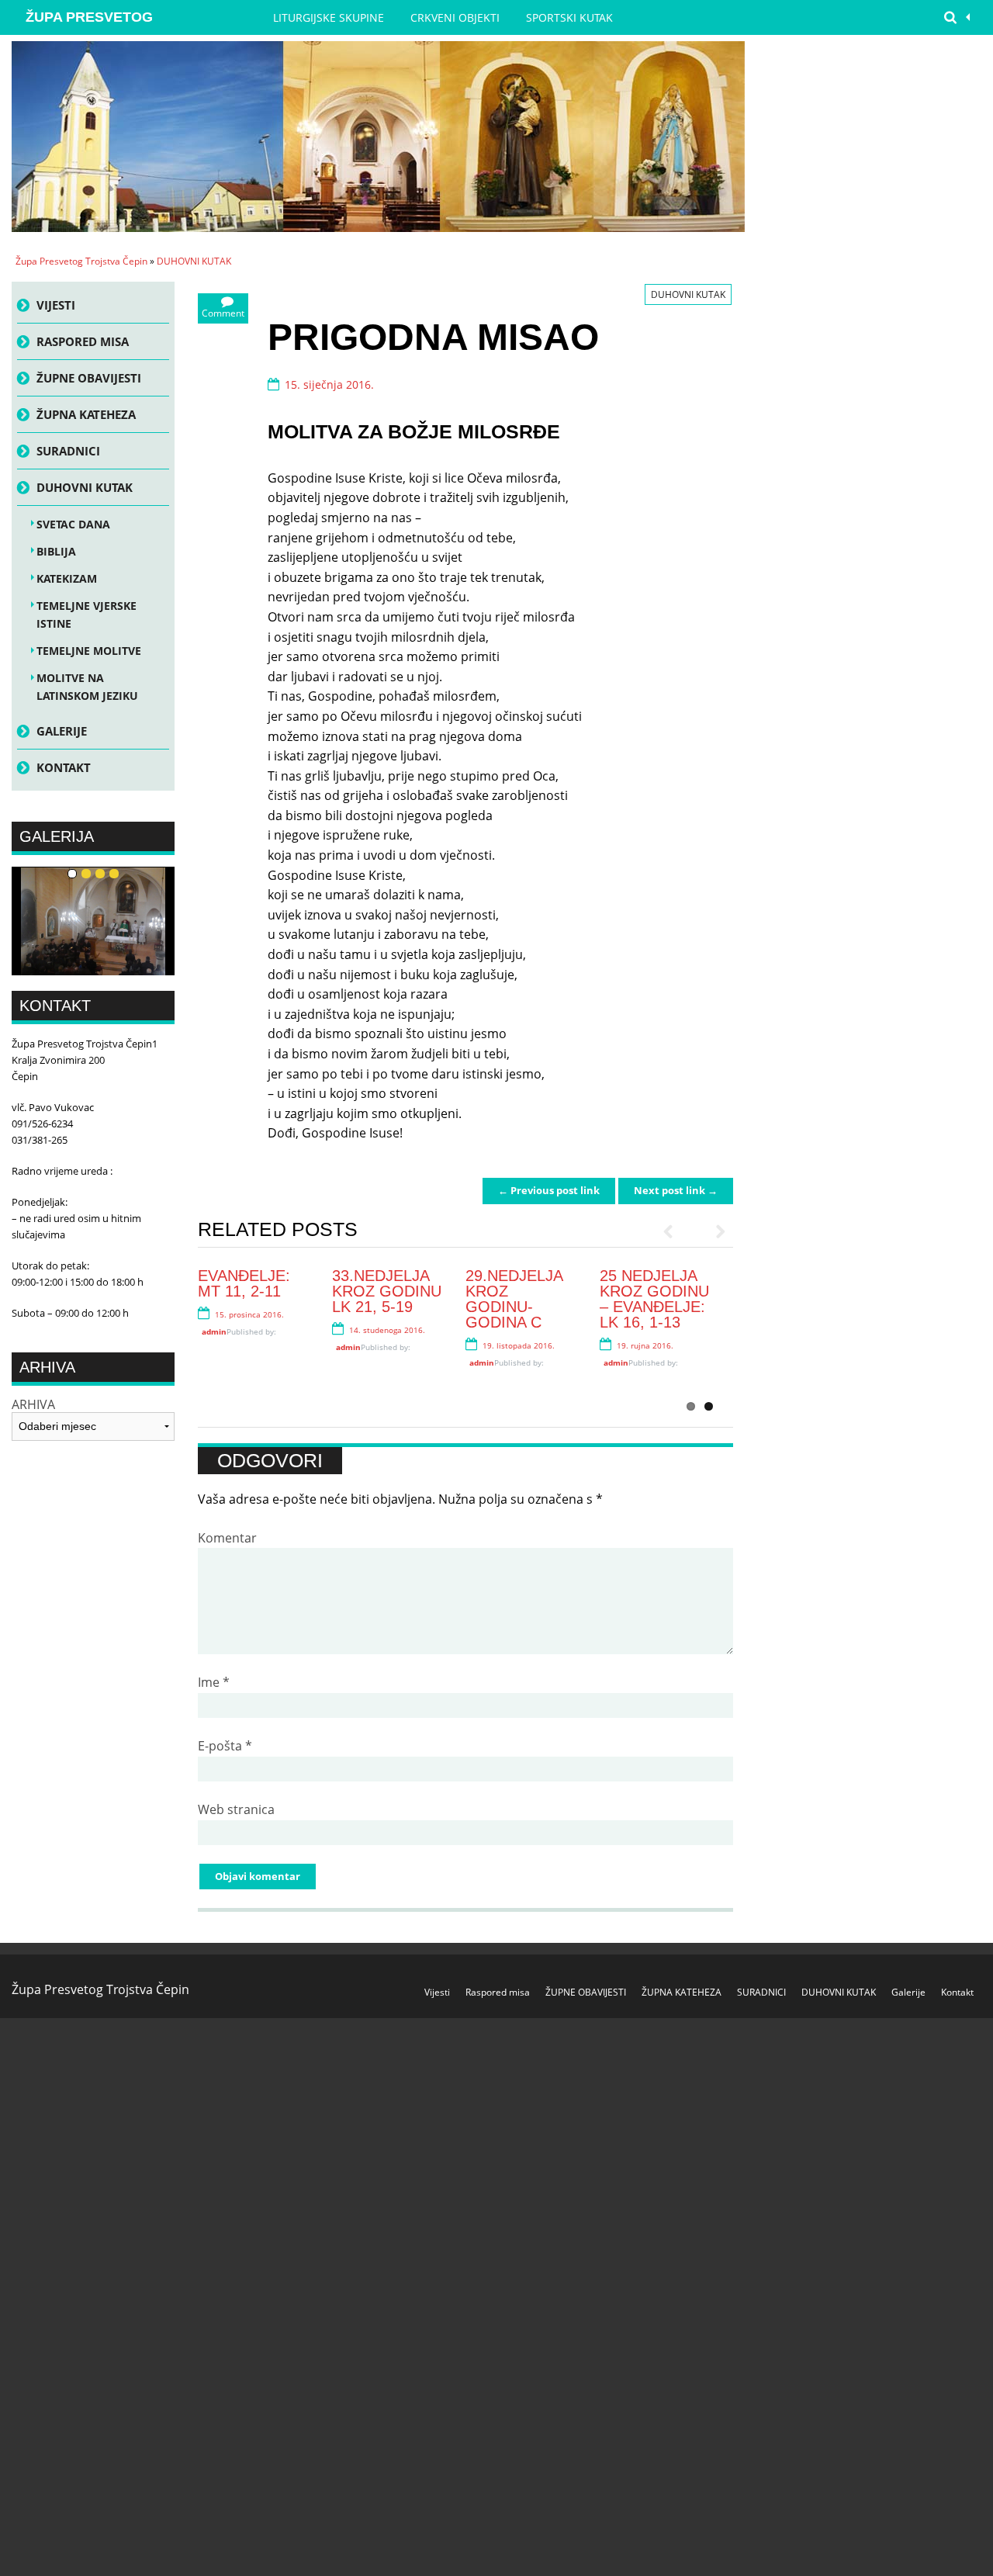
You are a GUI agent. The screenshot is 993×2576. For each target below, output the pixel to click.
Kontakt (64, 767)
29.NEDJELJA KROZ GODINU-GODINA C (514, 1299)
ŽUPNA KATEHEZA (86, 414)
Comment (223, 313)
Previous (675, 1231)
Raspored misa (83, 341)
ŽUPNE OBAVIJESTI (89, 378)
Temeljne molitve (89, 651)
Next (714, 1231)
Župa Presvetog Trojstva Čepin (89, 22)
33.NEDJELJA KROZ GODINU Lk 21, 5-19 (387, 1291)
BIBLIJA (56, 551)
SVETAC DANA (73, 524)
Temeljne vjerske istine (86, 615)
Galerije (62, 731)
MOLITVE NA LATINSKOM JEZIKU (87, 687)
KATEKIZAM (67, 578)
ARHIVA (33, 1405)
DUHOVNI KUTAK (194, 261)
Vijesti (56, 305)
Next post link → (676, 1190)
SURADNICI (68, 451)
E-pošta (225, 1746)
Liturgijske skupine (329, 17)
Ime (214, 1682)
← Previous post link (549, 1190)
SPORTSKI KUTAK (569, 17)
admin (214, 1331)
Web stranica (236, 1809)
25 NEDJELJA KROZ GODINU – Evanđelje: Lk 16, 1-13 (654, 1299)
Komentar (227, 1538)
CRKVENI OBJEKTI (455, 17)
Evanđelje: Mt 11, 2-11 (244, 1283)
